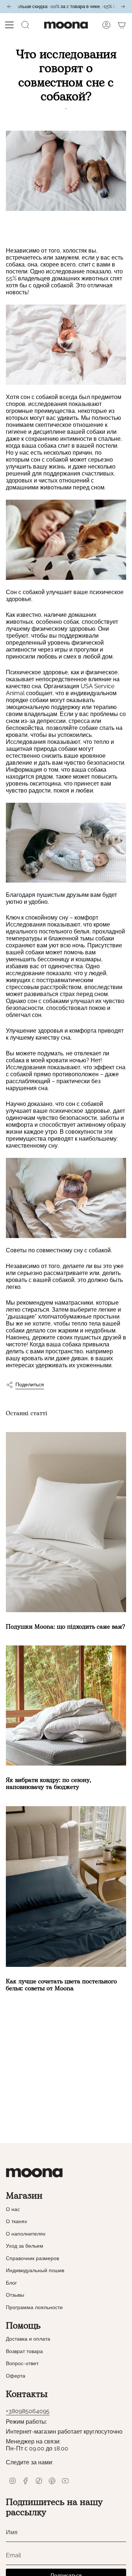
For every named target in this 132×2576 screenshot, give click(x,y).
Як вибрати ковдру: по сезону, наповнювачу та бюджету (48, 1784)
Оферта (16, 2376)
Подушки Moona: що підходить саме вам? (65, 1627)
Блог (11, 2283)
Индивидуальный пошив (35, 2270)
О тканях (16, 2221)
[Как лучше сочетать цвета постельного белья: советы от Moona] (66, 1887)
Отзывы (15, 2295)
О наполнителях (26, 2234)
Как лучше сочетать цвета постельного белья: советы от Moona (61, 1985)
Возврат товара (24, 2351)
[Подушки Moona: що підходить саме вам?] (66, 1522)
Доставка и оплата (28, 2339)
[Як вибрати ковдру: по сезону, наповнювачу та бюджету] (66, 1705)
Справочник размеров (32, 2258)
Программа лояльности (34, 2307)
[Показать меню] (10, 25)
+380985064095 (28, 2411)
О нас (13, 2209)
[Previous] (9, 7)
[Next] (123, 7)
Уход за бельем (25, 2246)
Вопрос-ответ (22, 2363)
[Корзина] (122, 25)
